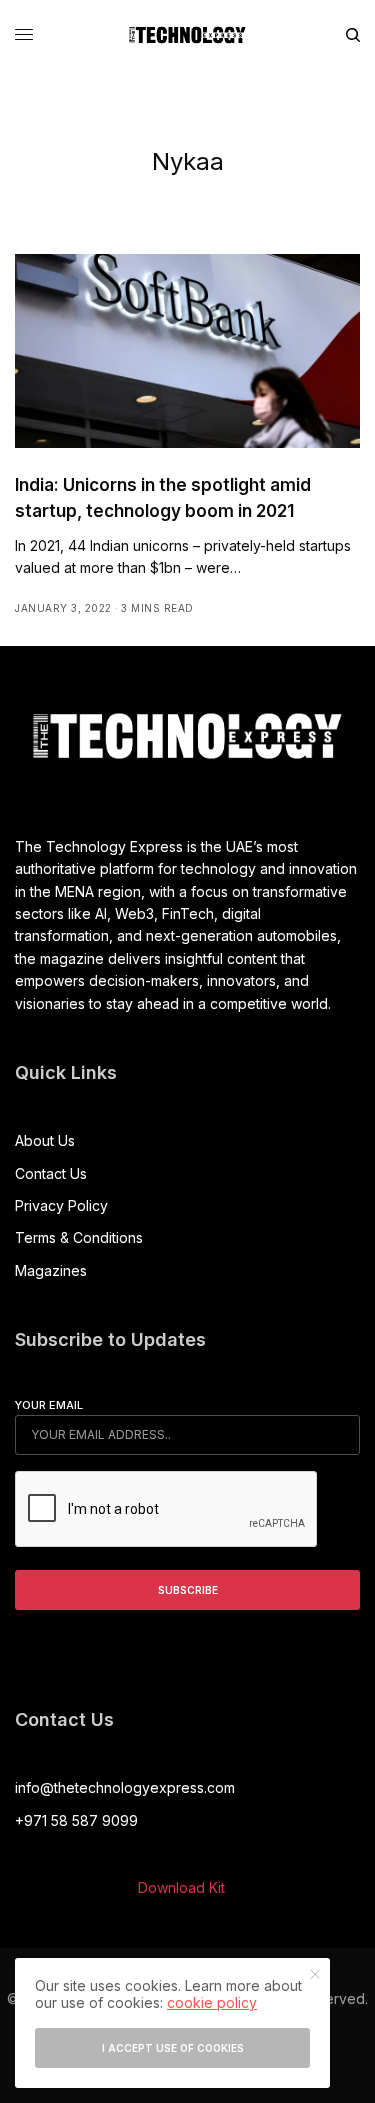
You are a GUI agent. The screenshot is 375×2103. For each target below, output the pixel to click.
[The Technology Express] (187, 35)
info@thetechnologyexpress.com (125, 1787)
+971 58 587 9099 (76, 1820)
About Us (45, 1140)
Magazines (51, 1270)
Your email (49, 1405)
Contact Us (51, 1173)
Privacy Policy (61, 1205)
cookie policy (212, 2002)
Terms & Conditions (79, 1237)
